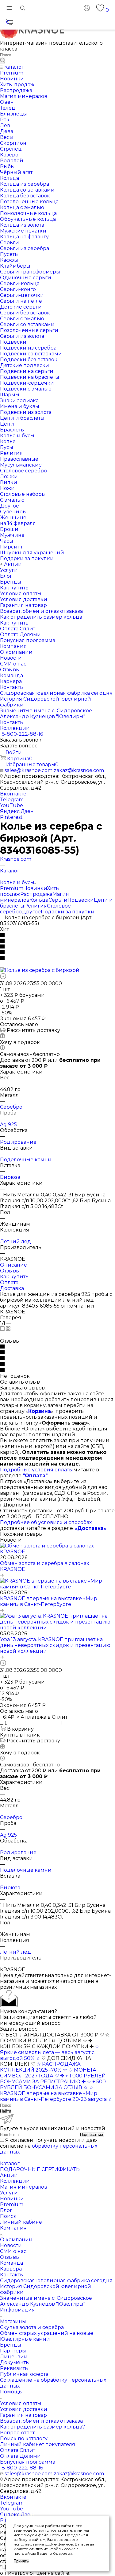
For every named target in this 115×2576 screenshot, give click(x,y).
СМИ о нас (13, 2251)
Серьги (58, 900)
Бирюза (10, 1177)
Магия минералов (24, 2187)
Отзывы (10, 1271)
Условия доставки (24, 2409)
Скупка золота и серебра (32, 2327)
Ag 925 (8, 1124)
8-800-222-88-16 (22, 734)
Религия (36, 906)
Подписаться (92, 2135)
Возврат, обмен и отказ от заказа (41, 2421)
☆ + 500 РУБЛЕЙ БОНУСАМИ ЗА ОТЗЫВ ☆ (53, 2085)
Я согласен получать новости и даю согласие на (49, 2146)
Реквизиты (14, 2368)
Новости (11, 2245)
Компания (13, 2228)
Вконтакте (13, 794)
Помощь (11, 2392)
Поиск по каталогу (24, 2439)
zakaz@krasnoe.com (79, 770)
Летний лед (15, 1241)
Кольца (39, 900)
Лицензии (14, 2357)
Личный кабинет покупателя (38, 2444)
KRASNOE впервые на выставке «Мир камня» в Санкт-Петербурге (49, 1601)
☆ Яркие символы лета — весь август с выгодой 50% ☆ (50, 2052)
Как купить (14, 1277)
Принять (21, 2561)
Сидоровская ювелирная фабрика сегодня (56, 2281)
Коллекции (15, 2181)
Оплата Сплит (18, 2450)
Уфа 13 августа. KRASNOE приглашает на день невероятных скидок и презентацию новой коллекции (55, 1645)
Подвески (81, 900)
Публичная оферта (24, 2374)
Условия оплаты (21, 2403)
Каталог (10, 2164)
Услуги (9, 2193)
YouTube (11, 805)
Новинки (35, 888)
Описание (13, 1265)
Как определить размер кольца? (42, 2427)
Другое (31, 912)
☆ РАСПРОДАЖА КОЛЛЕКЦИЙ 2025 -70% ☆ (40, 2067)
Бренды (11, 2345)
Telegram (12, 800)
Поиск (8, 2216)
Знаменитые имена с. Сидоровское (46, 2298)
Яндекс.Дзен (17, 811)
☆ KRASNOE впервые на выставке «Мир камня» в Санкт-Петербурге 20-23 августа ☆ (56, 2093)
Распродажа (36, 894)
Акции (9, 2175)
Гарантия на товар (23, 2415)
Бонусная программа (28, 2462)
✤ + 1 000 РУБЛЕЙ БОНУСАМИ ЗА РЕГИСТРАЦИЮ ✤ (53, 2079)
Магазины (13, 2321)
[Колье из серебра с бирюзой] (40, 970)
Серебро (11, 1107)
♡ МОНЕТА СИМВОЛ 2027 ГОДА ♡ (48, 2073)
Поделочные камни (26, 1160)
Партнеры (13, 2351)
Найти (6, 2111)
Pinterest (11, 817)
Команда (11, 2263)
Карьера (11, 2269)
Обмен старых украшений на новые (47, 2333)
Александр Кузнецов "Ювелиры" (43, 2304)
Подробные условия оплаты (36, 1470)
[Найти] (3, 61)
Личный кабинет (22, 2222)
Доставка (12, 1288)
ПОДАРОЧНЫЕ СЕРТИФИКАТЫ (40, 2169)
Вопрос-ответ (17, 2433)
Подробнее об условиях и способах (46, 1522)
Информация (17, 2310)
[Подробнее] (2, 1575)
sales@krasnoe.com (29, 770)
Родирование (18, 1142)
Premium (12, 888)
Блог (6, 2210)
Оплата (9, 1282)
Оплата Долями (20, 2456)
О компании (16, 2240)
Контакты (12, 2275)
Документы (15, 2362)
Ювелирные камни (25, 2339)
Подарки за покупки (68, 912)
